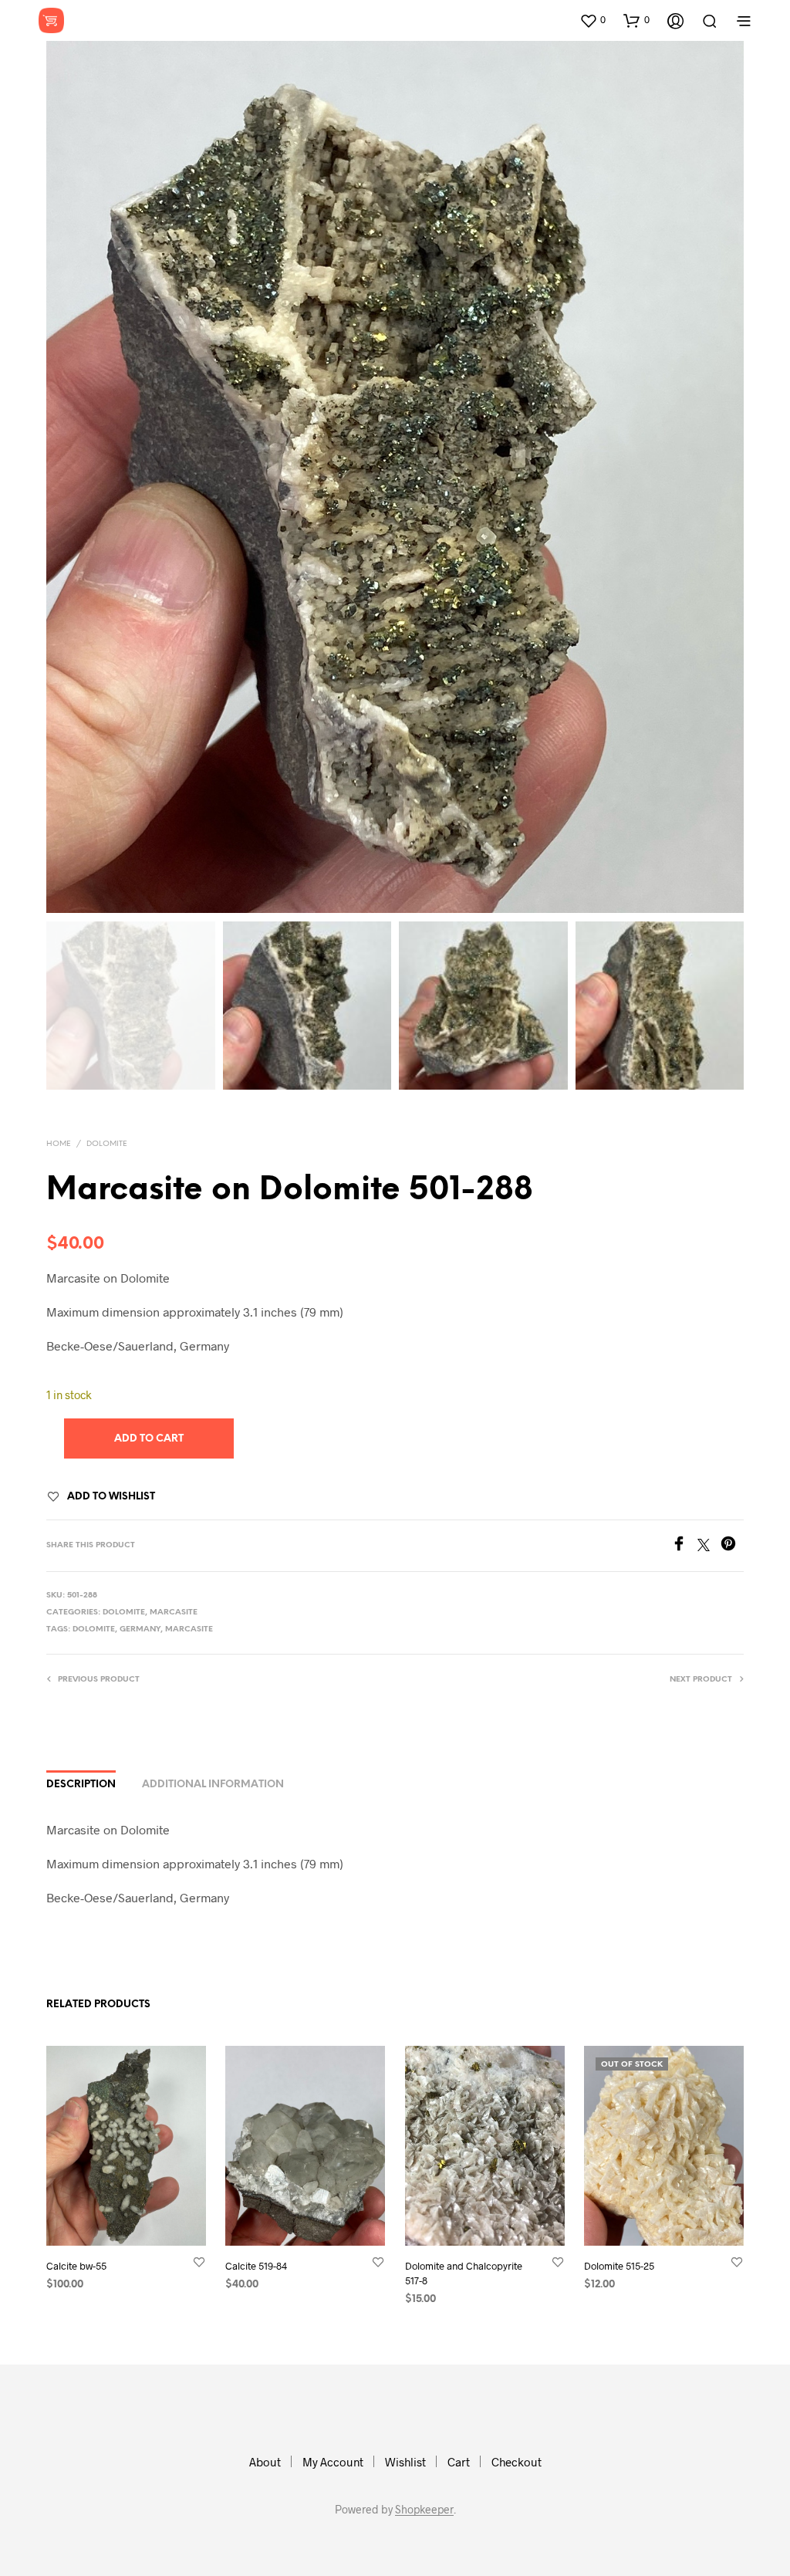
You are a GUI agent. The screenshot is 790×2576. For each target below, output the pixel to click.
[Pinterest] (732, 1546)
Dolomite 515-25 (619, 2267)
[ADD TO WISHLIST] (199, 2262)
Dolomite (107, 1144)
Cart (459, 2462)
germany (140, 1629)
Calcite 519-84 (256, 2267)
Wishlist (405, 2462)
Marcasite (174, 1613)
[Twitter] (709, 1546)
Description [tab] (81, 1785)
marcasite (189, 1629)
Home (59, 1144)
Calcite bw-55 (76, 2267)
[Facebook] (684, 1546)
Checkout (517, 2462)
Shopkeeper (424, 2510)
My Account (333, 2462)
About (265, 2462)
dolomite (94, 1629)
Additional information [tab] (213, 1785)
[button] (592, 20)
